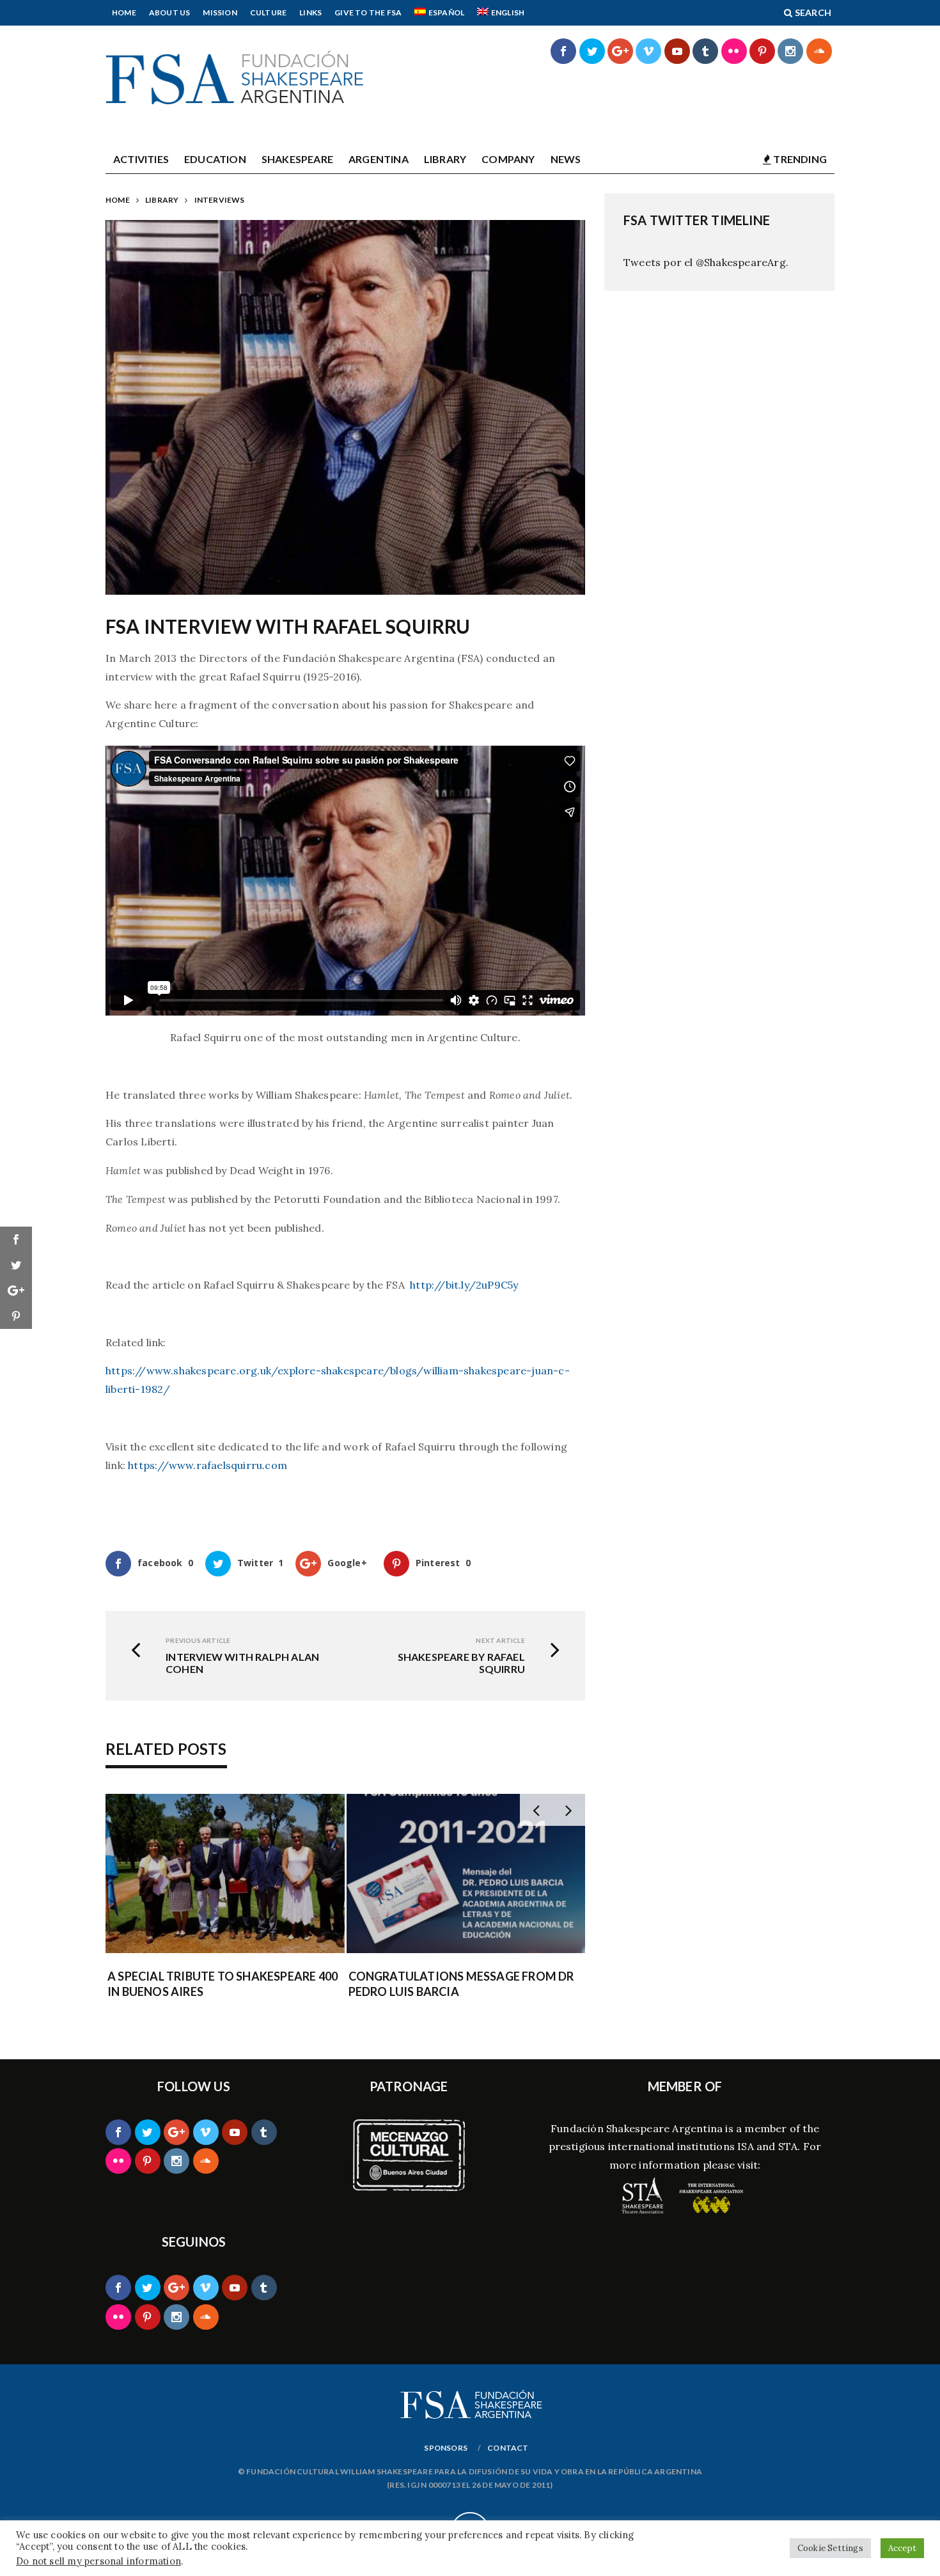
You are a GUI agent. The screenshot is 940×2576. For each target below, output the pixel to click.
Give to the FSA (368, 12)
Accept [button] (902, 2548)
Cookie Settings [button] (830, 2548)
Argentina (379, 159)
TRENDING (799, 159)
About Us (170, 12)
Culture (268, 12)
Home (124, 12)
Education (215, 159)
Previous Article (198, 1640)
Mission (220, 12)
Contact (508, 2448)
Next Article (500, 1640)
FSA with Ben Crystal (434, 1976)
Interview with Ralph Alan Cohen (242, 1663)
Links (310, 12)
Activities (141, 159)
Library (445, 159)
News (566, 159)
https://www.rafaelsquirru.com (208, 1465)
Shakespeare (297, 159)
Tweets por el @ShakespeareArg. (706, 262)
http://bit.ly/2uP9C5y (463, 1285)
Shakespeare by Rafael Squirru (461, 1663)
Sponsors (446, 2448)
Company (508, 159)
